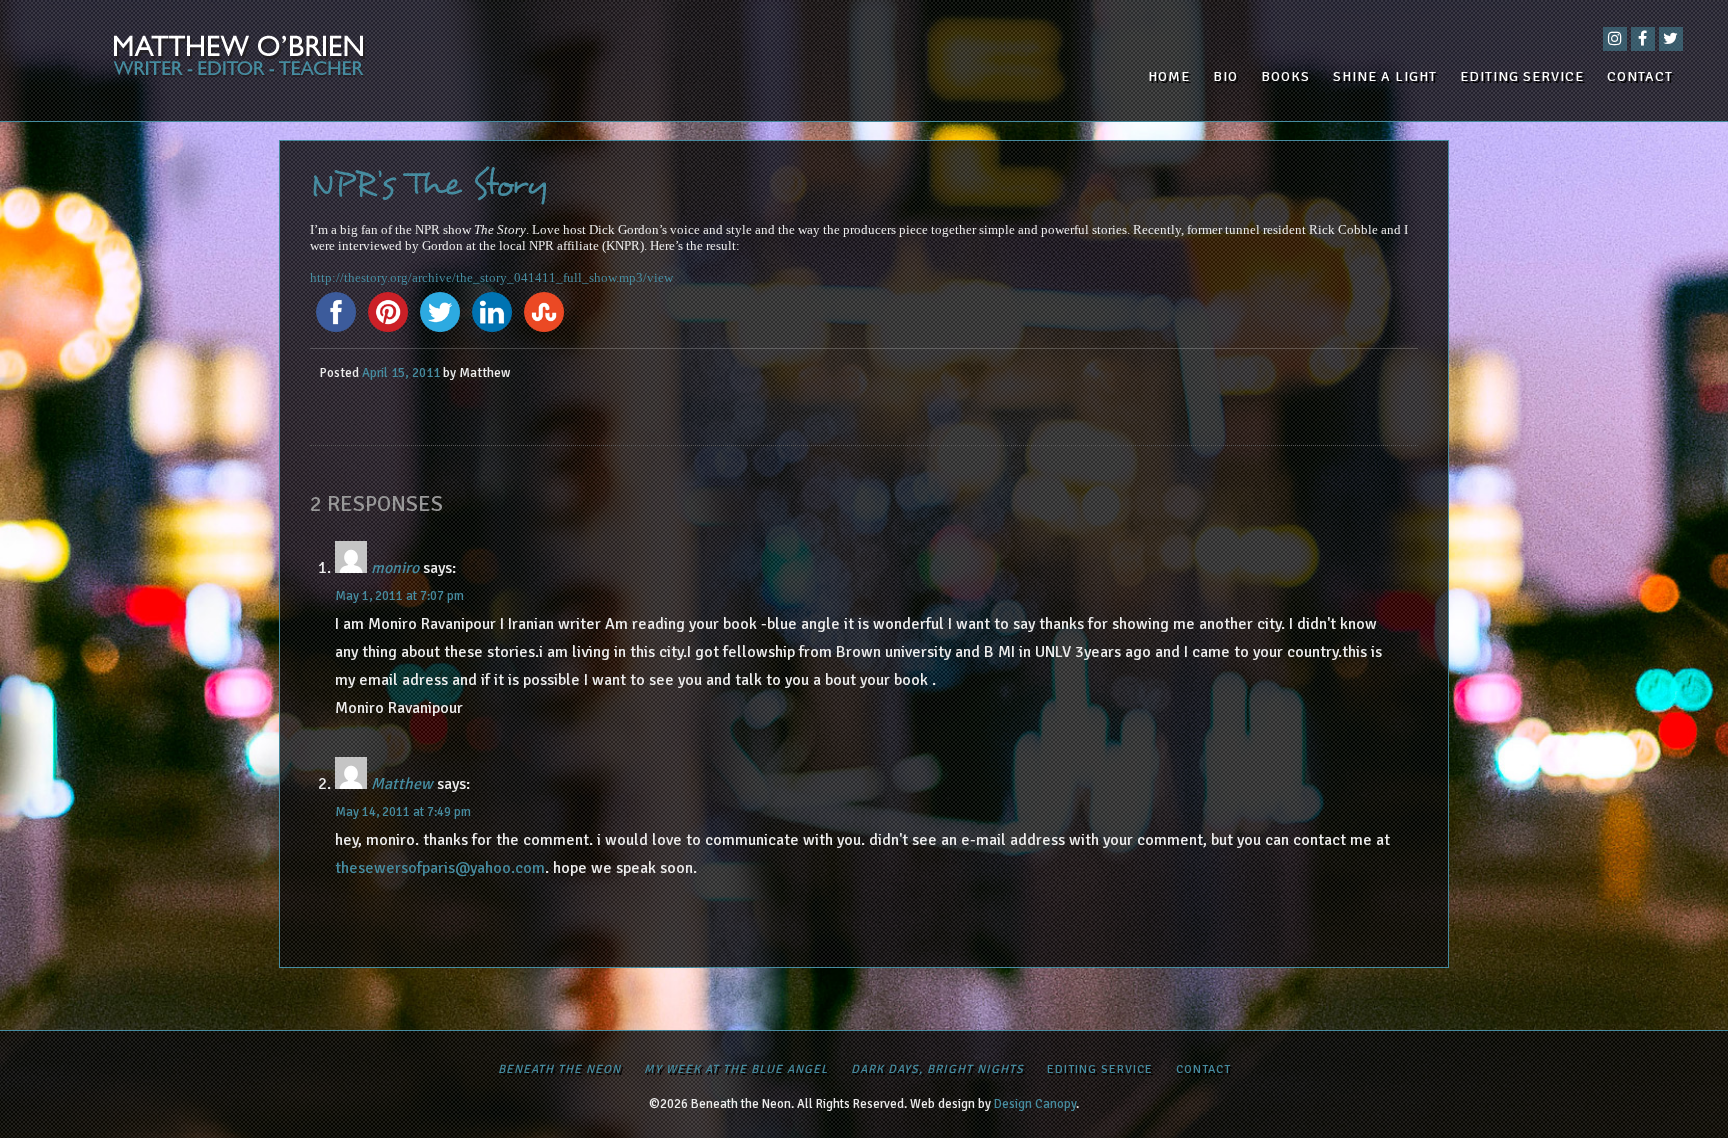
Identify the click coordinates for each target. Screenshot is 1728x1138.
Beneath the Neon (559, 1069)
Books (1285, 76)
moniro (395, 568)
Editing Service (1522, 76)
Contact (1640, 76)
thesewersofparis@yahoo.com (440, 868)
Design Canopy (1035, 1104)
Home (1169, 76)
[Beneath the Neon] (307, 60)
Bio (1225, 76)
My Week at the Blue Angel (736, 1069)
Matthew (402, 784)
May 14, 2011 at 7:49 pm (403, 812)
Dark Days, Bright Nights (937, 1069)
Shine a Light (1385, 76)
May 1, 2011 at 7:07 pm (399, 596)
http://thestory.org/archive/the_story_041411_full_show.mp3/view (491, 277)
